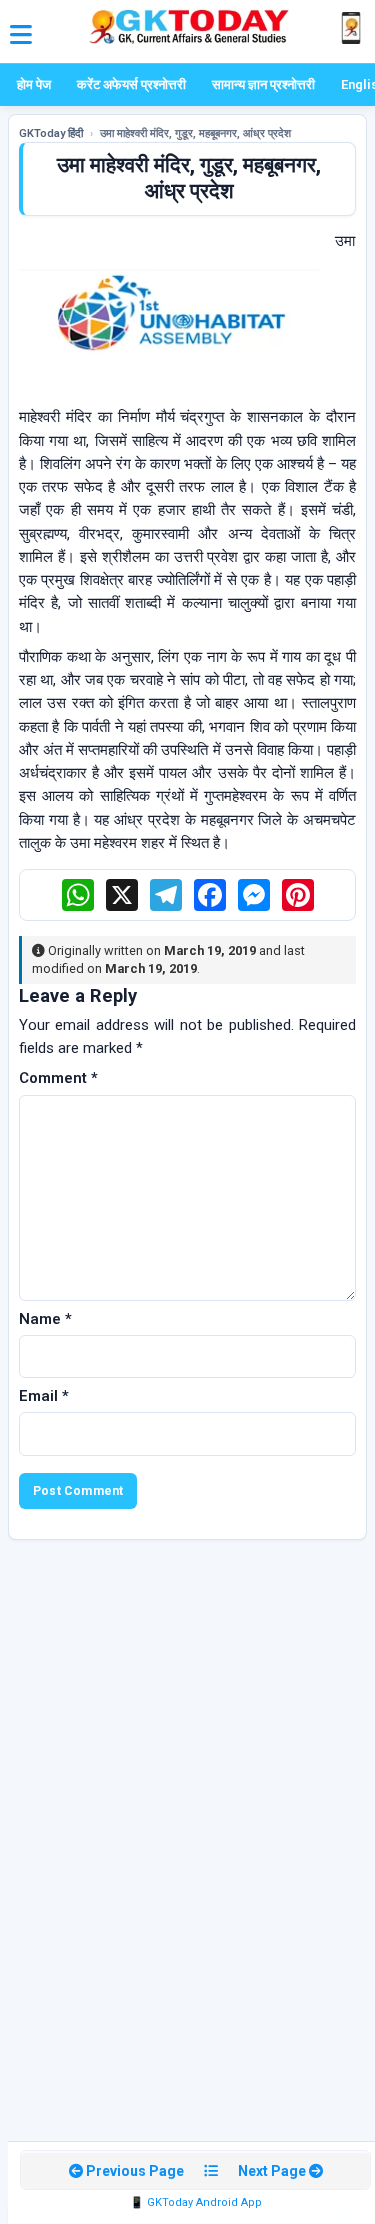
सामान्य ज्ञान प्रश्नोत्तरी (263, 84)
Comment (58, 1078)
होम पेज (34, 84)
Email (44, 1396)
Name (45, 1319)
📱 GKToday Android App (196, 2202)
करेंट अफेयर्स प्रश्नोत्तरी (131, 84)
